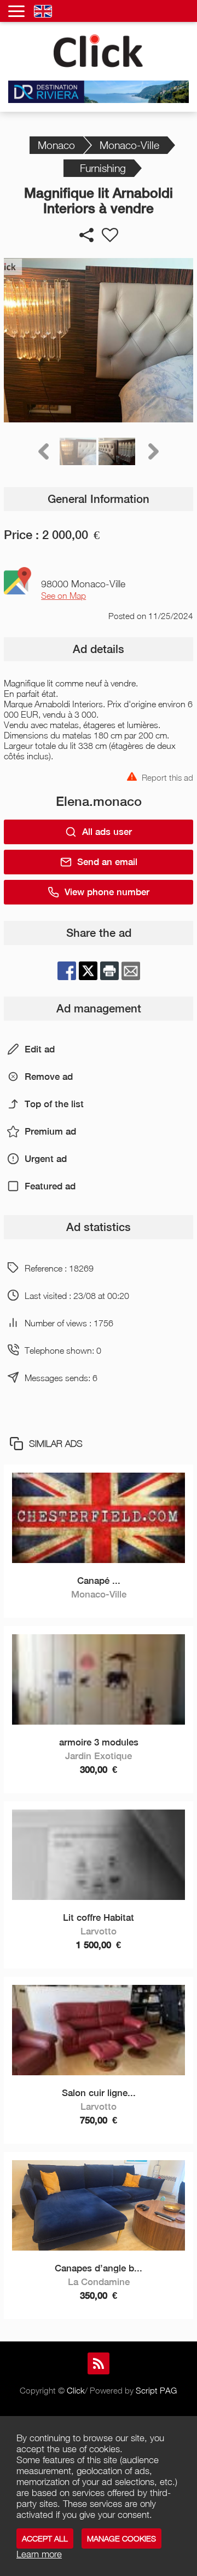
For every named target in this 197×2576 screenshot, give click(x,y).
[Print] (109, 971)
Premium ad (50, 1131)
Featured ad (50, 1186)
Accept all (45, 2538)
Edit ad (40, 1049)
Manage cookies (121, 2538)
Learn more (39, 2554)
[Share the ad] (86, 235)
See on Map (63, 596)
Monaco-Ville (129, 145)
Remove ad (49, 1077)
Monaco (56, 145)
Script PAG (156, 2390)
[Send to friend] (131, 971)
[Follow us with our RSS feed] (99, 2363)
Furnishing (103, 168)
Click (76, 2390)
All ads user (107, 832)
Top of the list (54, 1104)
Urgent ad (46, 1159)
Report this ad (167, 777)
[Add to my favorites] (110, 235)
